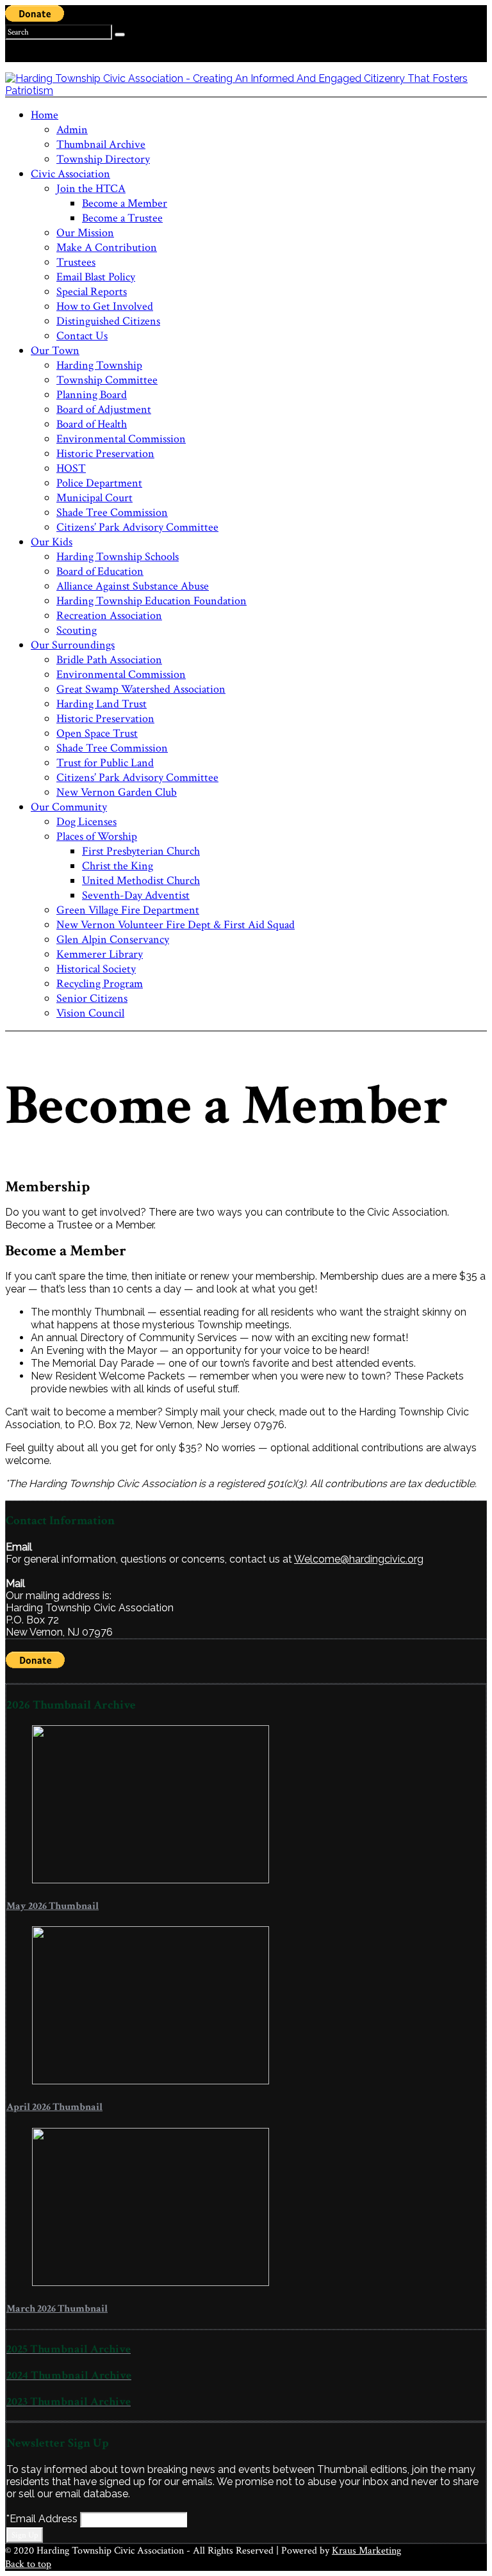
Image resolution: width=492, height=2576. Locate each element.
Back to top (28, 2564)
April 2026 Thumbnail (54, 2107)
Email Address (44, 2519)
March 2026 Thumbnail (57, 2309)
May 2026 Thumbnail (53, 1906)
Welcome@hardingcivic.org (359, 1559)
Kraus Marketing (366, 2551)
